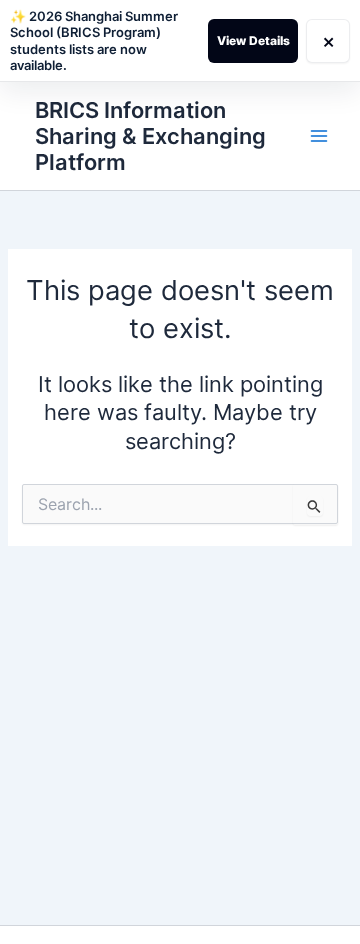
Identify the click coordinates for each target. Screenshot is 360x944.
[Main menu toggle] (319, 136)
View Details (253, 40)
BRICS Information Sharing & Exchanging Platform (150, 136)
